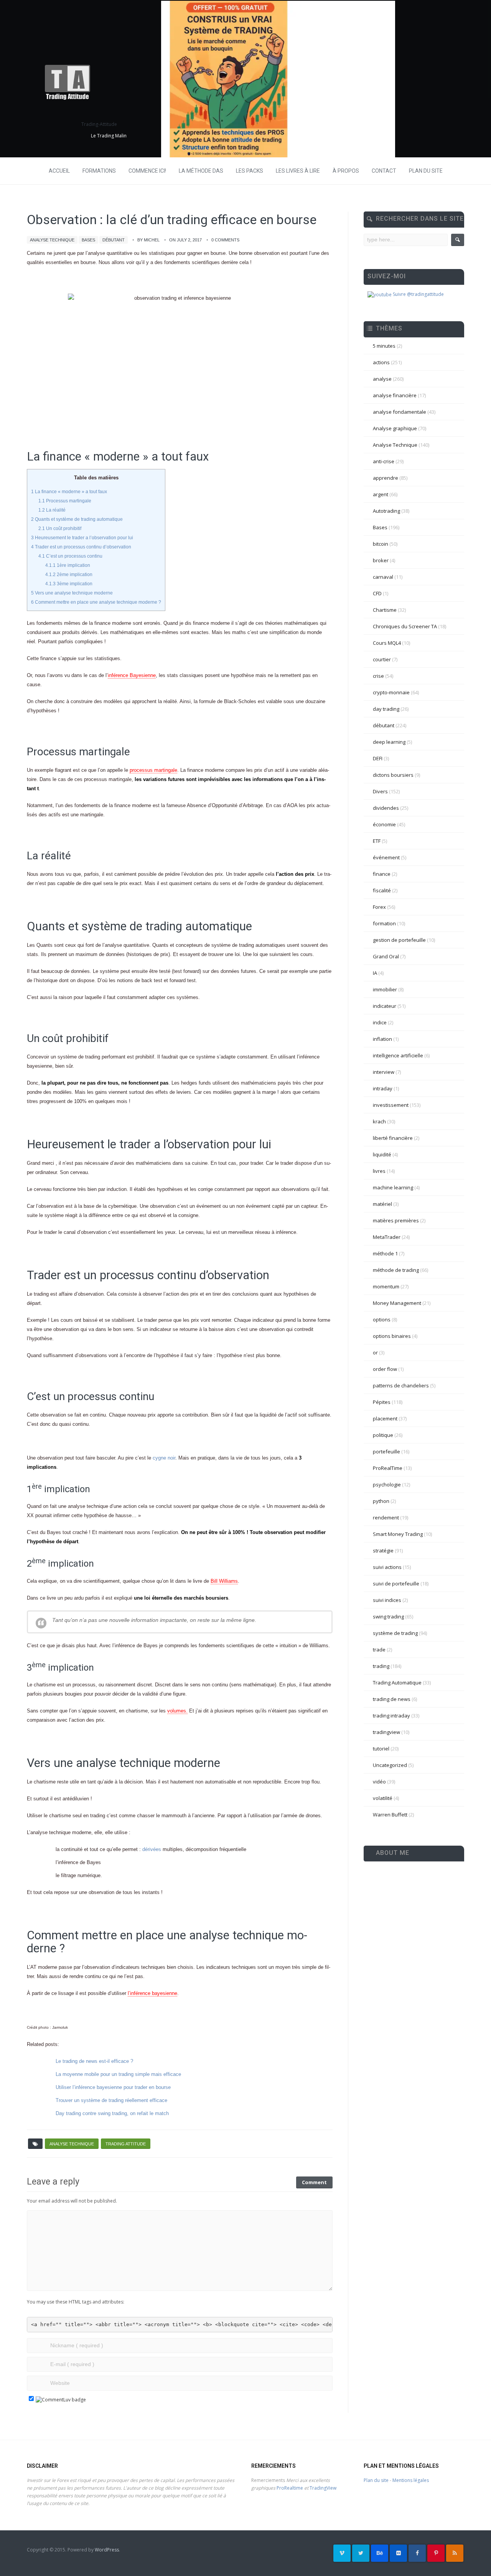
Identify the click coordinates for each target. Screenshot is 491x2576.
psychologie (387, 1485)
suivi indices (387, 1600)
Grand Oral (386, 956)
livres (379, 1171)
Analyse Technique (52, 240)
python (381, 1501)
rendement (386, 1518)
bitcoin (381, 544)
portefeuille (386, 1451)
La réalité (52, 510)
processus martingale (153, 770)
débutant (114, 240)
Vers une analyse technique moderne (72, 593)
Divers (380, 791)
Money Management (397, 1303)
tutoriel (381, 1749)
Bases (88, 240)
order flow (385, 1369)
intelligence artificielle (398, 1055)
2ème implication (69, 575)
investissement (391, 1105)
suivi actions (387, 1567)
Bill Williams (224, 1581)
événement (386, 857)
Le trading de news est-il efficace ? (94, 2061)
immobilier (385, 989)
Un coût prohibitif (60, 528)
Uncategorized (390, 1765)
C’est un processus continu (70, 556)
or (375, 1352)
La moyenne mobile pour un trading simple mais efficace (118, 2074)
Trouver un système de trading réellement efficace (111, 2100)
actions (381, 362)
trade (379, 1650)
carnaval (383, 577)
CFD (377, 593)
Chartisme (385, 610)
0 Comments (225, 240)
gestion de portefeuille (399, 940)
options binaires (392, 1336)
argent (381, 494)
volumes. (177, 1711)
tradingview (386, 1732)
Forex (379, 907)
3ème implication (69, 584)
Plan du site (426, 171)
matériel (382, 1204)
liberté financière (393, 1138)
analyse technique (72, 2144)
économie (384, 824)
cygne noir (164, 1458)
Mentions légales (411, 2480)
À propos (346, 171)
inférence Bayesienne (132, 675)
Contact (384, 171)
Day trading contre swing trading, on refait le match (112, 2113)
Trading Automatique (397, 1683)
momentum (386, 1286)
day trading (386, 709)
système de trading (395, 1633)
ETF (377, 841)
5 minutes (384, 346)
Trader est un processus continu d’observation (81, 547)
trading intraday (391, 1716)
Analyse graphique (395, 428)
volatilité (383, 1798)
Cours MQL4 (387, 643)
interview (384, 1072)
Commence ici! (147, 171)
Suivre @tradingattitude (418, 294)
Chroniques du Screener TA (405, 626)
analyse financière (395, 395)
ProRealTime (388, 1468)
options (382, 1319)
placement (385, 1418)
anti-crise (384, 461)
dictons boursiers (393, 775)
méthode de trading (396, 1270)
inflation (382, 1039)
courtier (382, 659)
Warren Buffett (390, 1815)
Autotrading (386, 511)
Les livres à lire (298, 171)
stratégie (383, 1551)
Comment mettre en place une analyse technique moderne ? (96, 602)
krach (379, 1121)
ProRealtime (290, 2488)
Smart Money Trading (398, 1534)
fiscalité (382, 890)
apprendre (386, 478)
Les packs (250, 171)
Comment (314, 2182)
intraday (383, 1088)
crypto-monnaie (391, 692)
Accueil (59, 171)
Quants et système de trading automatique (77, 519)
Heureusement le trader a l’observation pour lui (82, 538)
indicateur (385, 1006)
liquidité (382, 1154)
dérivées (152, 1849)
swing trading (388, 1617)
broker (381, 560)
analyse (382, 379)
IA (375, 973)
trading (381, 1666)
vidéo (379, 1782)
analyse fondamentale (400, 412)
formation (384, 923)
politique (383, 1435)
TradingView (323, 2488)
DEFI (378, 758)
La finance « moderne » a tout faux (69, 492)
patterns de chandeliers (401, 1385)
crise (378, 676)
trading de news (392, 1699)
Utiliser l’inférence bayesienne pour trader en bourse (113, 2087)
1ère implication (68, 565)
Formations (99, 171)
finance (382, 874)
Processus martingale (65, 501)
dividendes (386, 808)
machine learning (393, 1187)
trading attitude (126, 2144)
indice (380, 1022)
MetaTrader (387, 1237)
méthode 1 (385, 1253)
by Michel (148, 240)
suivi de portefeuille (396, 1584)
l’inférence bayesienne (152, 1993)
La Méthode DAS (201, 171)
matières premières (396, 1220)
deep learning (389, 742)
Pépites (382, 1402)
